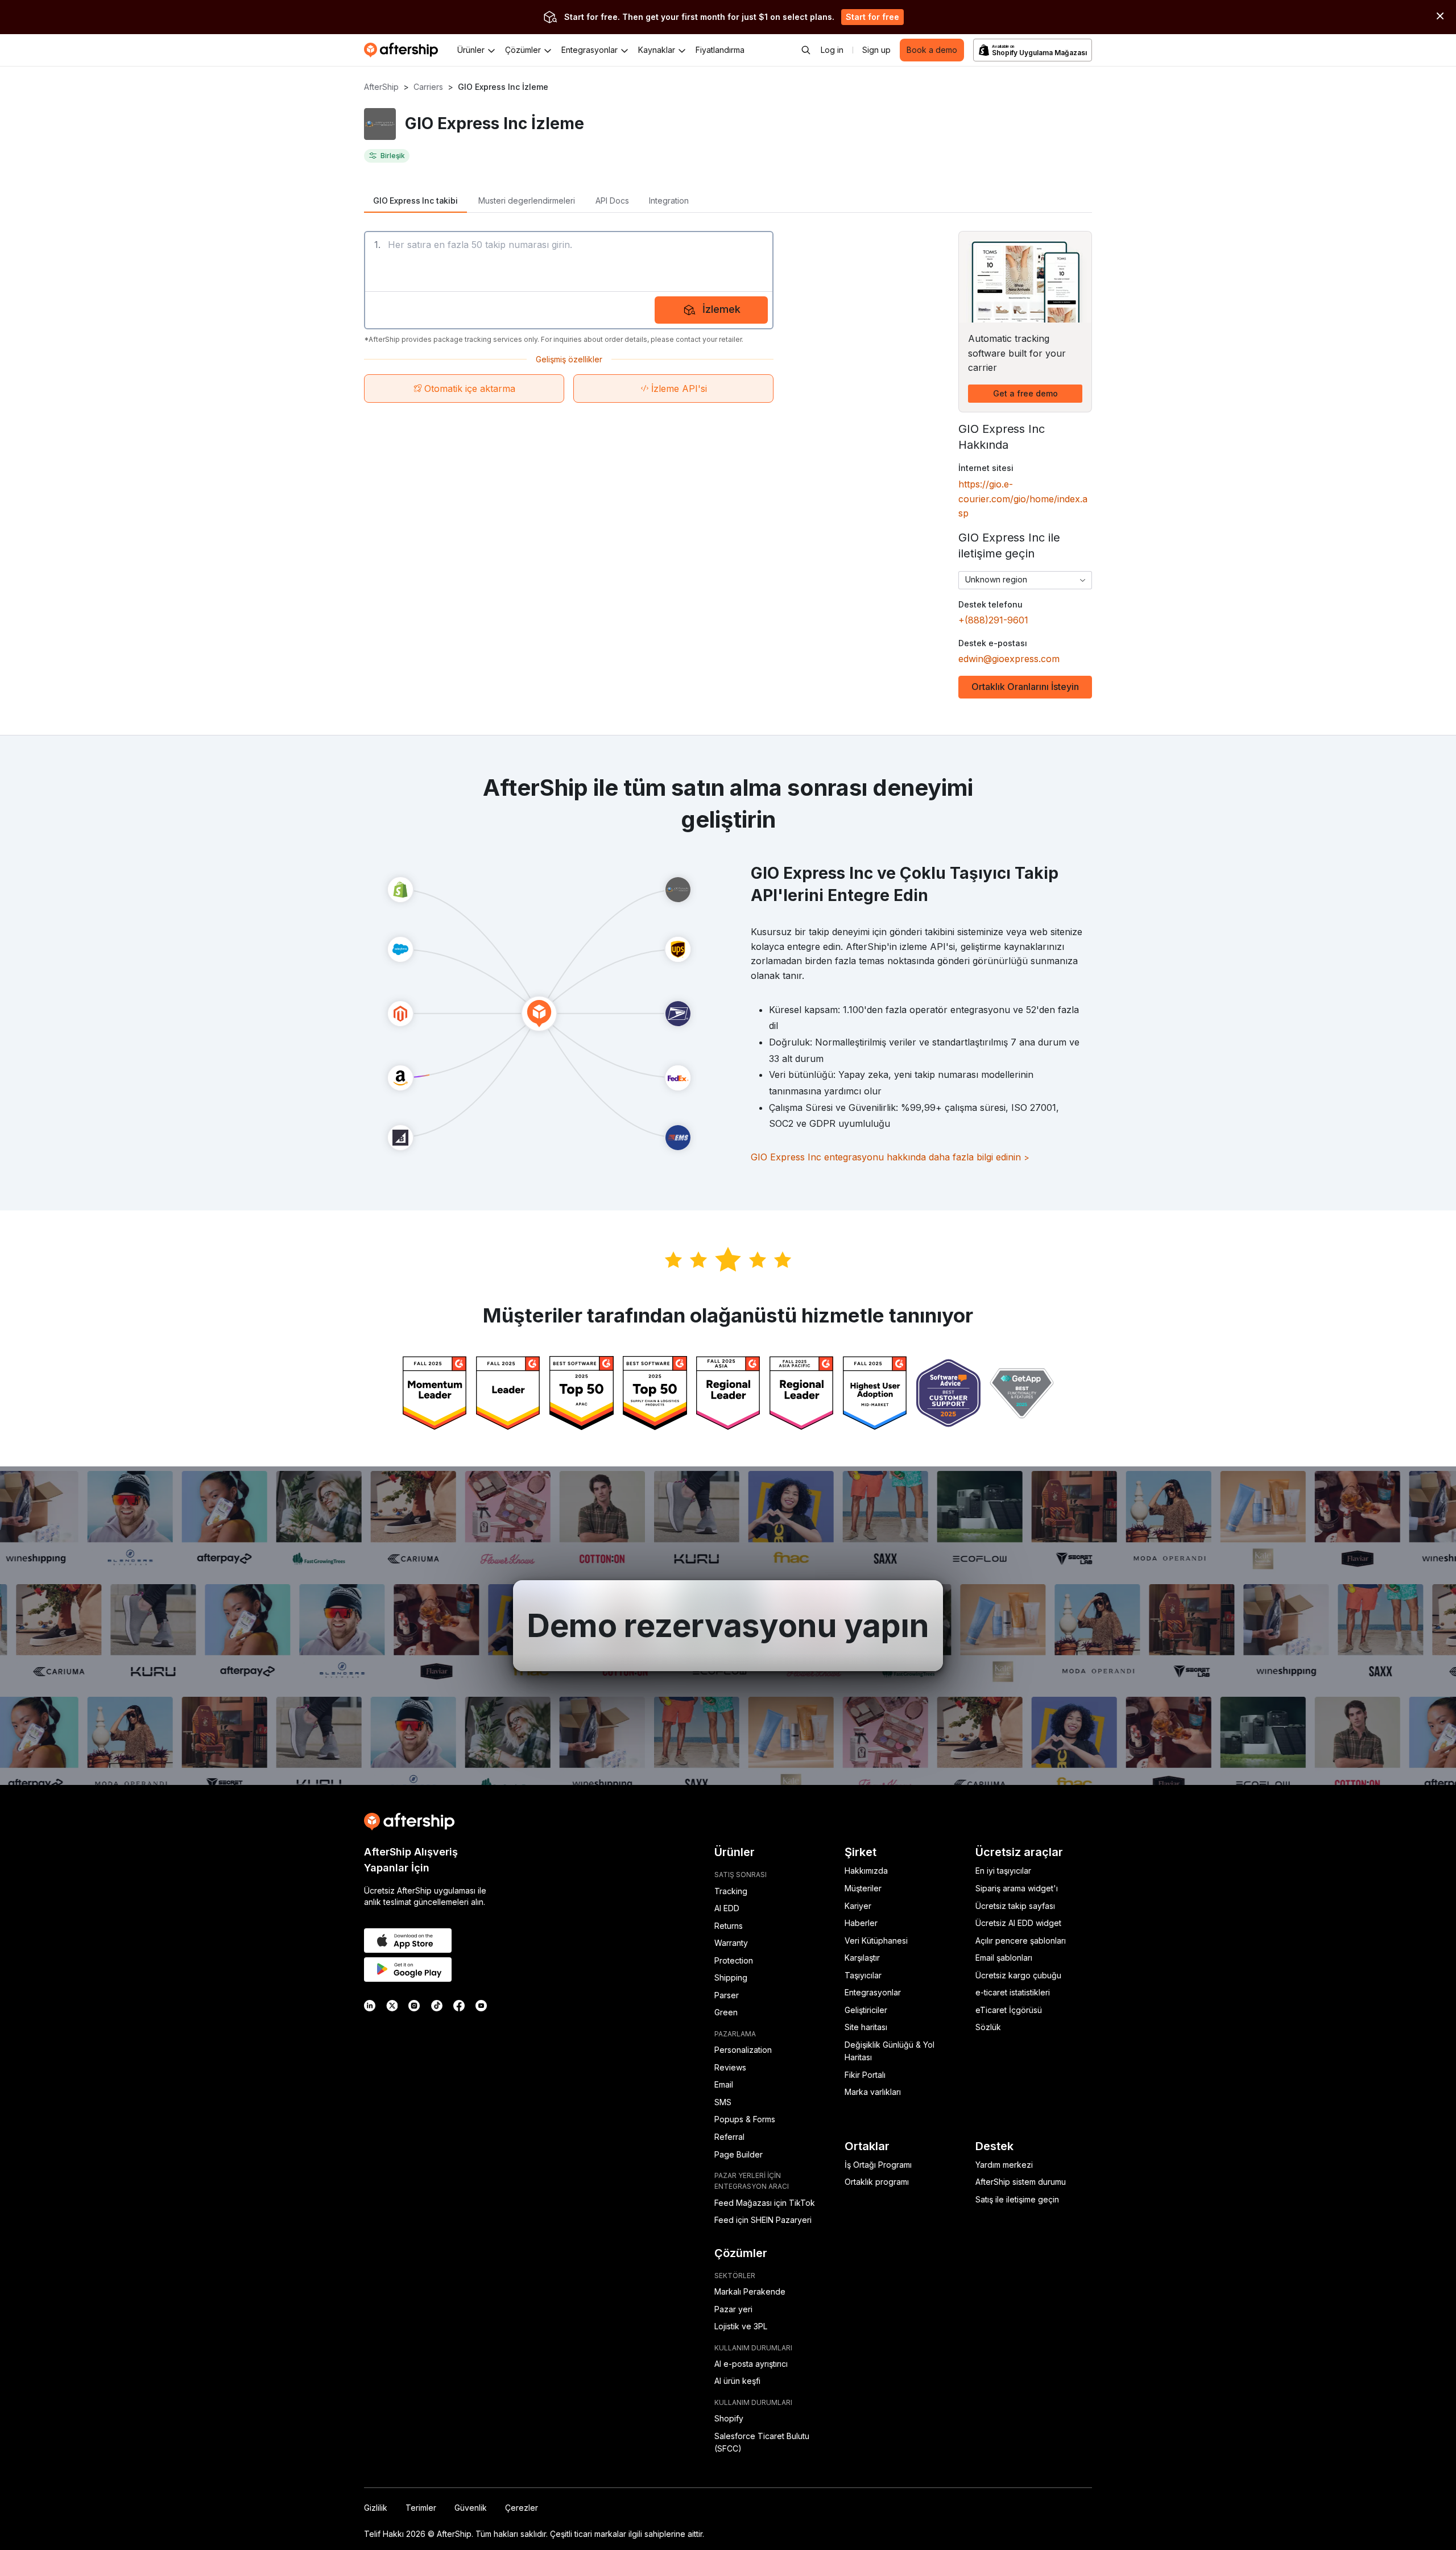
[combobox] (1025, 580)
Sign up (876, 50)
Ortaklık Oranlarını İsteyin (1025, 687)
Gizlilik (376, 2508)
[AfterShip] (404, 50)
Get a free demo (1025, 393)
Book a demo (932, 50)
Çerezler (522, 2508)
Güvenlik (471, 2508)
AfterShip (381, 87)
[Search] (806, 50)
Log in (832, 50)
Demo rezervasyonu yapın (728, 1626)
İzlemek (721, 309)
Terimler (421, 2508)
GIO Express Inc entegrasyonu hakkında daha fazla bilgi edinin (890, 1157)
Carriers (428, 87)
